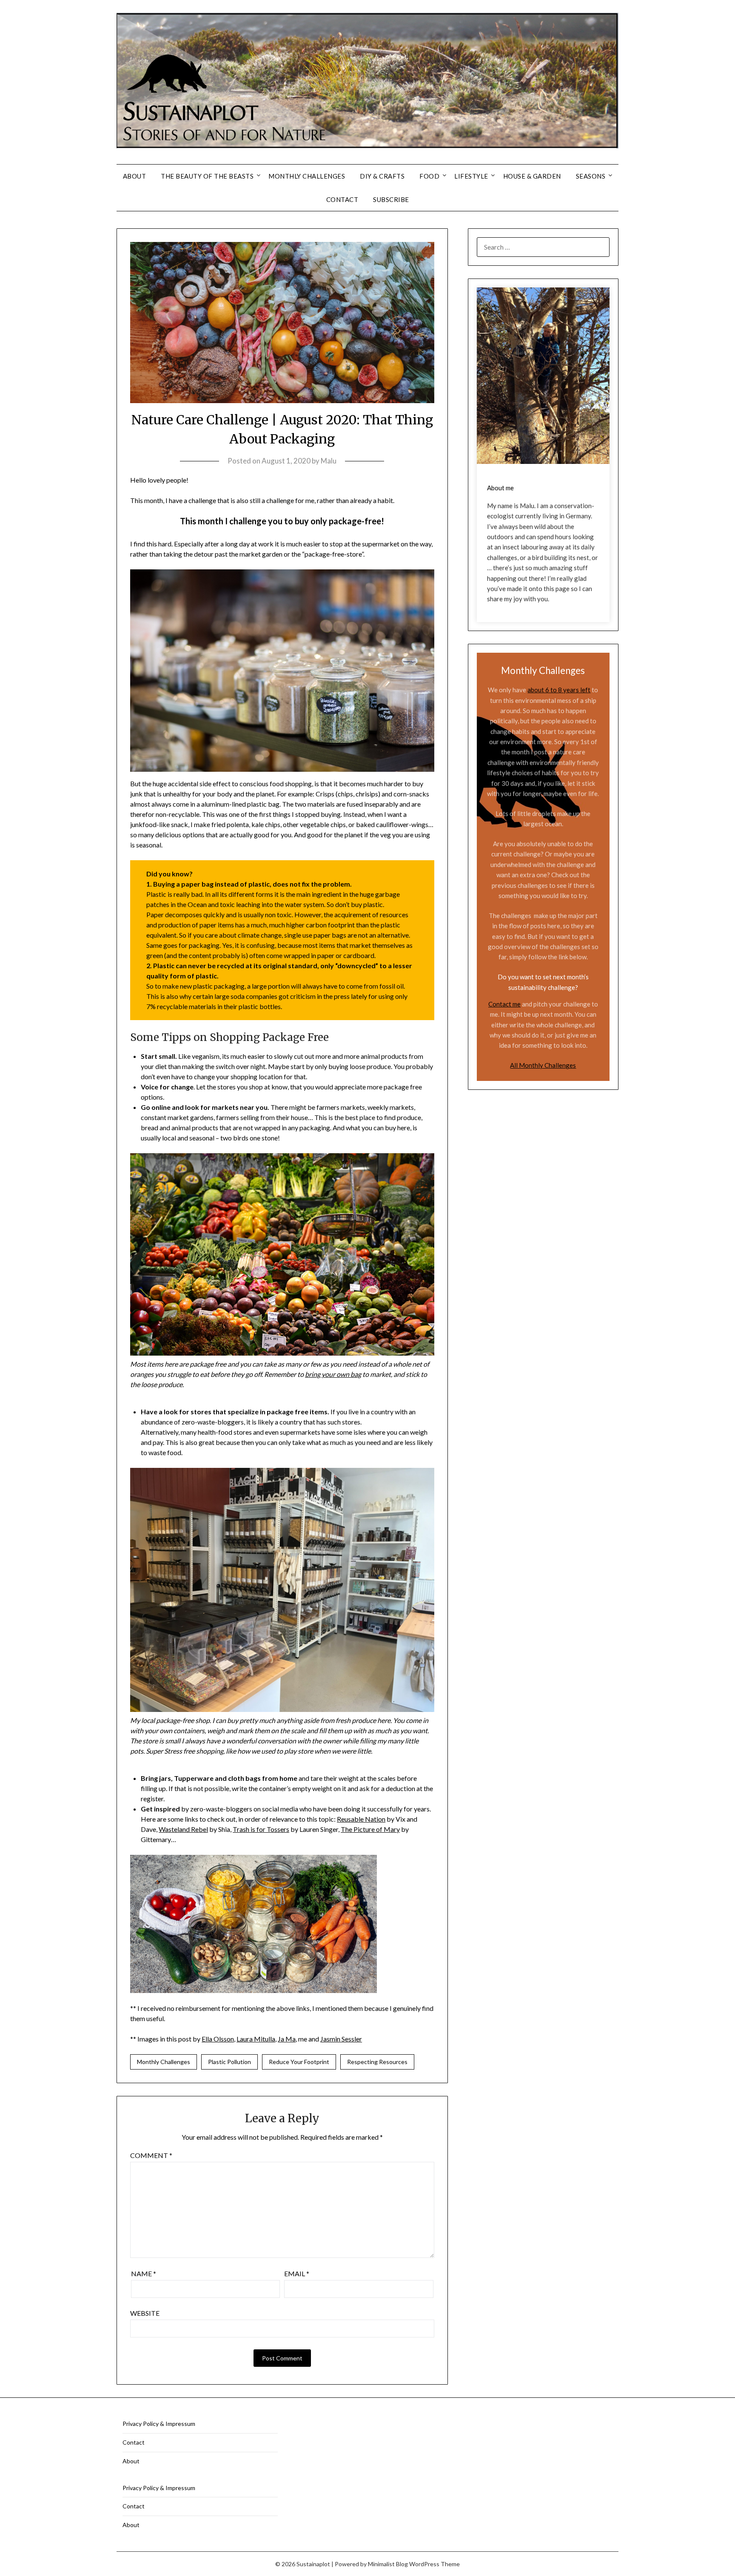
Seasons (591, 176)
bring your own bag (333, 1374)
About (135, 176)
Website (145, 2313)
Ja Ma (287, 2039)
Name (144, 2273)
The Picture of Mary (370, 1829)
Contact (342, 199)
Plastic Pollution (229, 2062)
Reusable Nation (361, 1819)
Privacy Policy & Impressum (159, 2424)
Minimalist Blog (388, 2564)
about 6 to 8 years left (559, 690)
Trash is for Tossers (261, 1829)
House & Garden (532, 176)
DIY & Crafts (382, 176)
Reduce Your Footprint (299, 2062)
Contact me (504, 1004)
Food (429, 176)
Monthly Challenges (307, 176)
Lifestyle (471, 176)
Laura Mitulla (256, 2039)
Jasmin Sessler (341, 2039)
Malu (329, 461)
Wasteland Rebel (183, 1829)
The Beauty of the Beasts (207, 176)
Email (297, 2273)
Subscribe (391, 199)
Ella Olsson (218, 2039)
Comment (151, 2155)
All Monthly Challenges (543, 1065)
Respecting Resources (377, 2062)
